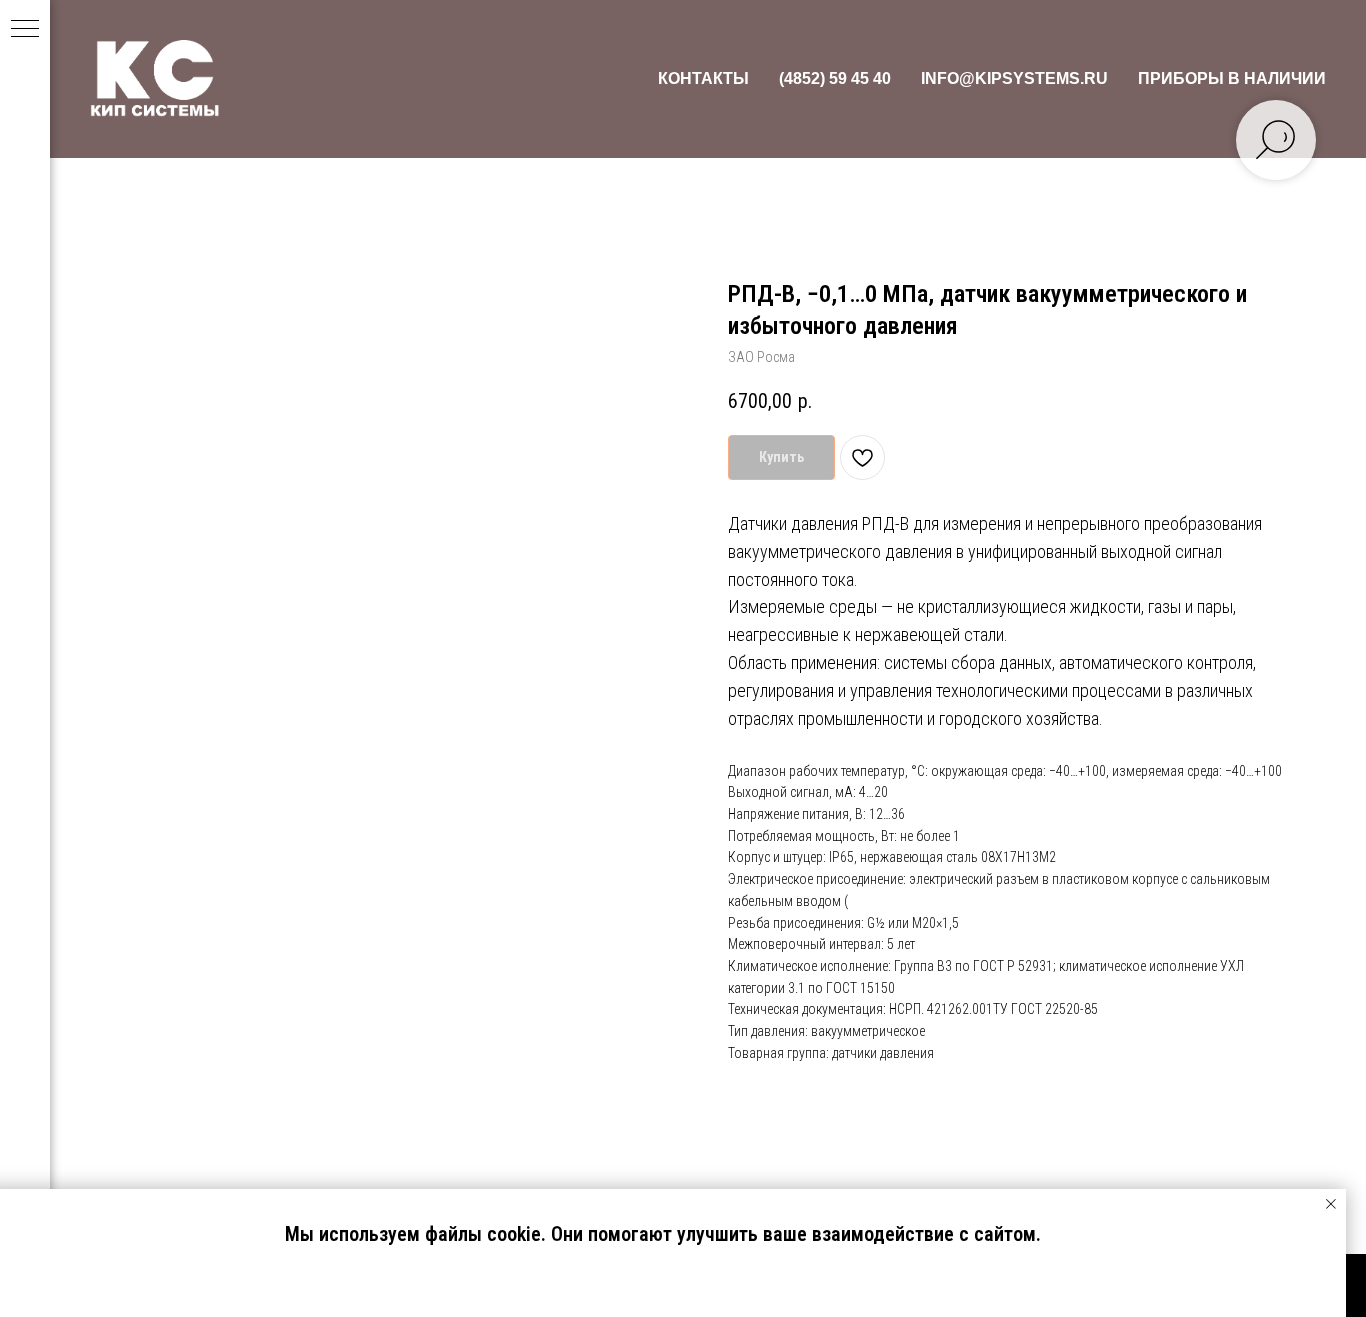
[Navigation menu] (25, 30)
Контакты (703, 78)
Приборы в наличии (1232, 78)
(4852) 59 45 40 (835, 78)
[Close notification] (1331, 1204)
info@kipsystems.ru (1014, 78)
